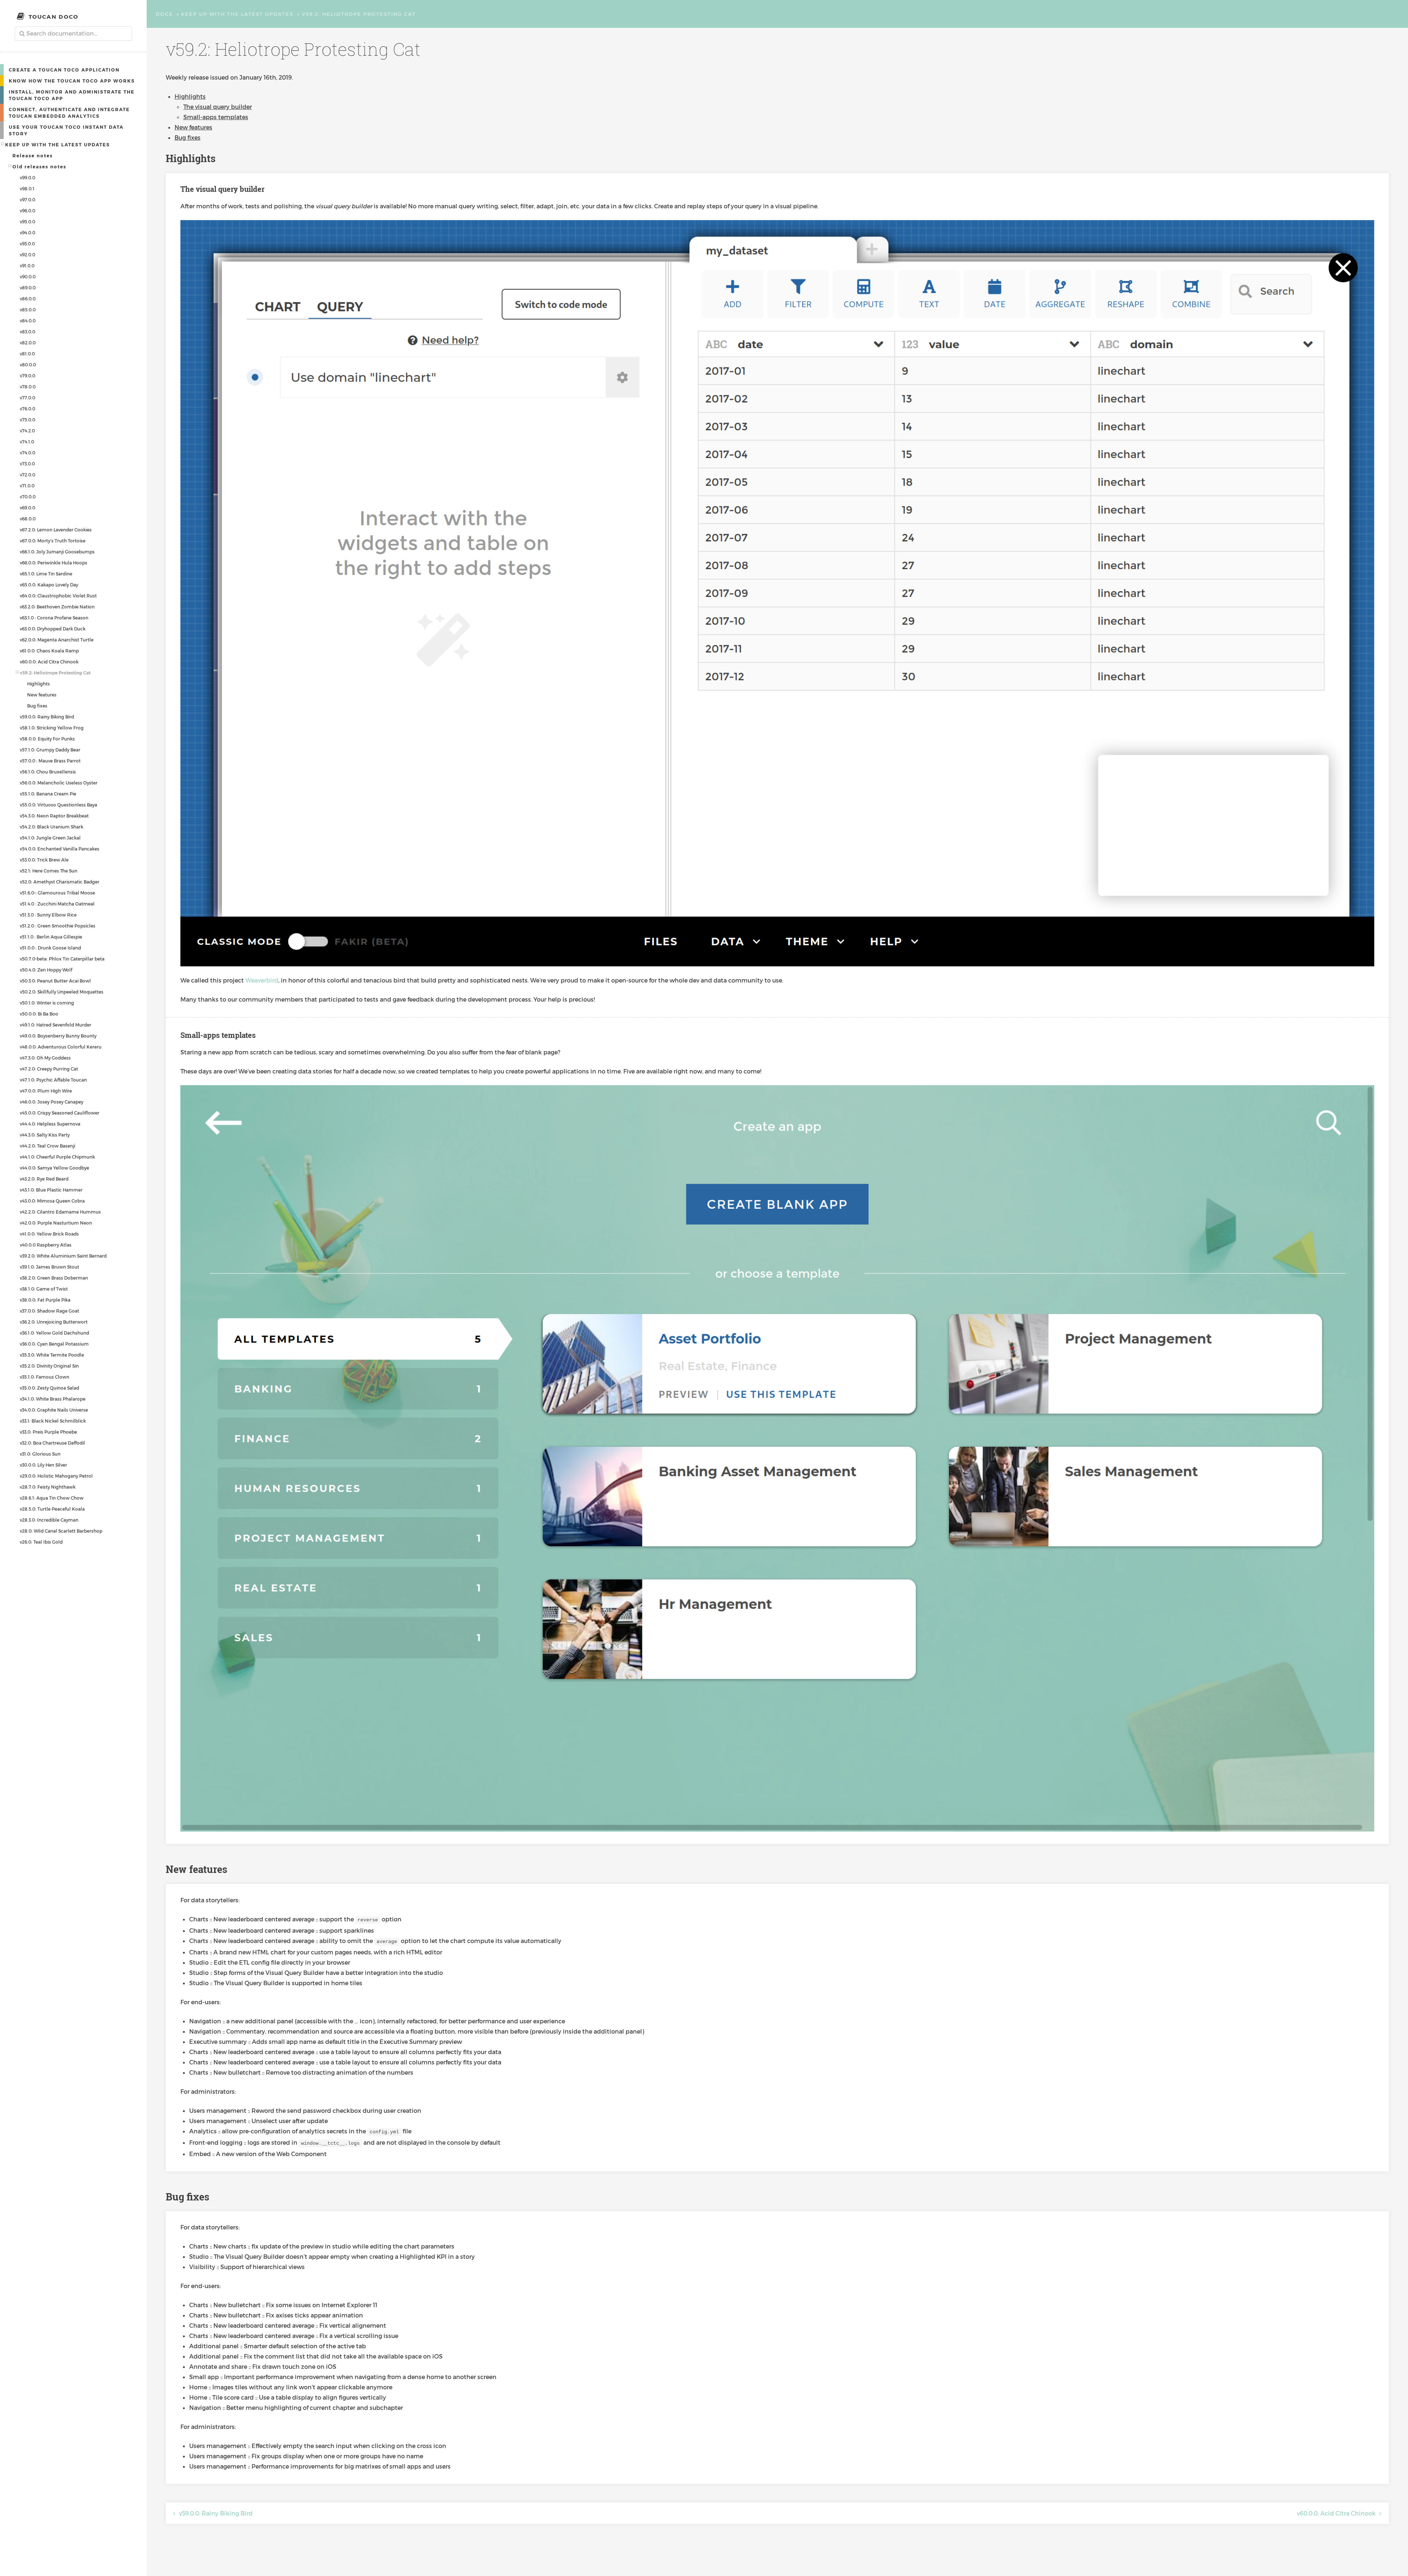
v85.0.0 (28, 310)
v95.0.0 (27, 222)
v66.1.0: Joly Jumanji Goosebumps (57, 552)
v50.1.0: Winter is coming (47, 1003)
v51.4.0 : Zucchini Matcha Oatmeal (57, 904)
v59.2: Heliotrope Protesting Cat (55, 673)
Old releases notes (39, 167)
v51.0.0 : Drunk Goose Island (50, 948)
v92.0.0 (27, 255)
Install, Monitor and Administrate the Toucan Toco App (72, 95)
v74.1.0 (27, 442)
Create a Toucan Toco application (64, 70)
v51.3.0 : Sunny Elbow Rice (48, 915)
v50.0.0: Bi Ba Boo (39, 1014)
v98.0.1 (27, 189)
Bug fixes (37, 706)
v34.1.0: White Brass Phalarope (53, 1399)
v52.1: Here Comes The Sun (49, 871)
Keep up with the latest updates (58, 144)
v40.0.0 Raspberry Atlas (46, 1245)
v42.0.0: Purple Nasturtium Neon (56, 1223)
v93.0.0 (27, 244)
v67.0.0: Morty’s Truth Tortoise (53, 541)
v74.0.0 (27, 453)
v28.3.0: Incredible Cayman (49, 1520)
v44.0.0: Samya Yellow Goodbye (54, 1168)
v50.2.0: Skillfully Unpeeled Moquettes (62, 992)
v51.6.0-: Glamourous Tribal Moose (57, 893)
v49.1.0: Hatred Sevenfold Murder (56, 1025)
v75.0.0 (27, 420)
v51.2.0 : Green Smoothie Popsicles (58, 926)
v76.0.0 (27, 409)
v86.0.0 (28, 299)
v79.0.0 (27, 376)
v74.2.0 (27, 431)
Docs (164, 14)
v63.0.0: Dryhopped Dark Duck (53, 629)
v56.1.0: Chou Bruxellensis (48, 772)
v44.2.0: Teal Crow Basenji (47, 1146)
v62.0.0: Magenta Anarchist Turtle (57, 640)
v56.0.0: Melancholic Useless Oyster (59, 783)
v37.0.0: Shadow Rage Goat (49, 1311)
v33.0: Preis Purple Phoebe (48, 1432)
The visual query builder (218, 107)
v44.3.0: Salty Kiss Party (45, 1135)
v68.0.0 (28, 519)
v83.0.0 (27, 332)
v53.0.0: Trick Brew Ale (44, 860)
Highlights (38, 684)
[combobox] (73, 34)
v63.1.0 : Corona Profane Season (54, 618)
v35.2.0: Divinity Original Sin (49, 1366)
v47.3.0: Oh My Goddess (45, 1058)
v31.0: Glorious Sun (40, 1454)
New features (42, 695)
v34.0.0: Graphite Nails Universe (54, 1410)
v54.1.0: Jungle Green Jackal (50, 838)
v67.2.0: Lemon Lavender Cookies (56, 530)
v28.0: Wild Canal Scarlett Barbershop (61, 1531)
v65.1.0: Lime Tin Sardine (46, 574)
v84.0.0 (28, 321)
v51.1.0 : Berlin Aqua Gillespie (51, 937)
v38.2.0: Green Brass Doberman (54, 1278)
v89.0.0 (28, 288)
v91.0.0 (27, 266)
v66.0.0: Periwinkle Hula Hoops (54, 563)
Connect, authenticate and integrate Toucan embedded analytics (69, 113)
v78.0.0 (28, 387)
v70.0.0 (28, 497)
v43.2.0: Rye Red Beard (44, 1179)
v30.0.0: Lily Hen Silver (43, 1465)
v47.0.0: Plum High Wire (46, 1091)
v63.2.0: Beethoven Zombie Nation (57, 607)
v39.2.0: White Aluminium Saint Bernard (63, 1256)
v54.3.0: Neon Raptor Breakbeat (54, 816)
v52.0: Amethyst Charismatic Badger (60, 882)
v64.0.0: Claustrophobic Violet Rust (58, 596)
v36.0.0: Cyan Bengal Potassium (54, 1344)
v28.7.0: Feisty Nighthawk (48, 1487)
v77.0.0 (27, 398)
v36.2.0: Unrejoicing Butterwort (54, 1322)
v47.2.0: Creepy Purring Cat (49, 1069)
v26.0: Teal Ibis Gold (41, 1542)
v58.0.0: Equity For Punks (47, 739)
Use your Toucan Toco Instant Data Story (66, 130)
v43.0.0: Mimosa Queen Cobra (52, 1201)
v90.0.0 (28, 277)
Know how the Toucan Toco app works (72, 81)
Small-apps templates (216, 117)
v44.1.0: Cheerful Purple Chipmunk (57, 1157)
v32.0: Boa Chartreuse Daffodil (52, 1443)
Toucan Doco (54, 17)
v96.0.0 (27, 211)
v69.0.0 (27, 508)
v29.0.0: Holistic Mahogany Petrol (56, 1476)
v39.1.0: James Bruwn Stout (49, 1267)
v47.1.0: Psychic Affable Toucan (53, 1080)
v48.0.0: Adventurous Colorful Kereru (61, 1047)
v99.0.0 (27, 178)
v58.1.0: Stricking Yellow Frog (52, 728)
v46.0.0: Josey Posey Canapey (52, 1102)
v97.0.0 (27, 200)
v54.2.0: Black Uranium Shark (52, 827)
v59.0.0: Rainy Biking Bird (47, 717)
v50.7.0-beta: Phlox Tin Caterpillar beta (62, 959)
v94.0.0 (27, 233)
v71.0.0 (27, 486)
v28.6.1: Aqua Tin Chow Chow (52, 1498)
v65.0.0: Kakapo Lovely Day (49, 585)
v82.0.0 (28, 343)
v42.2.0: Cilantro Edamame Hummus (60, 1212)
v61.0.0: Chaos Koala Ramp (49, 651)
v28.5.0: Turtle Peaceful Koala (52, 1509)
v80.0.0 (28, 365)
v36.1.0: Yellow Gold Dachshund (54, 1333)
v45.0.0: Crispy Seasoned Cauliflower (60, 1113)
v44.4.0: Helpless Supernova (50, 1124)
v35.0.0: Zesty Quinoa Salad (49, 1388)
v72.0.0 (27, 475)
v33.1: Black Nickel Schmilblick (53, 1421)
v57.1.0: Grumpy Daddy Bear (50, 750)
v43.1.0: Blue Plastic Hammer (51, 1190)
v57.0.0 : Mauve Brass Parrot (50, 761)
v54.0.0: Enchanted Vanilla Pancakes (60, 849)
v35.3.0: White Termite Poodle (52, 1355)
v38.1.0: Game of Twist (44, 1289)
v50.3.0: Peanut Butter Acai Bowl (55, 981)
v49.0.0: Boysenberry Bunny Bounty (58, 1036)
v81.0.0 (27, 354)
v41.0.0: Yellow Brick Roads (49, 1234)
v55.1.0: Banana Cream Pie (48, 794)
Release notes (33, 155)
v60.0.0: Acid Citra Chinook (49, 662)
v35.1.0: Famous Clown (45, 1377)
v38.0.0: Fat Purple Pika (45, 1300)
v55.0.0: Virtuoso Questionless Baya (58, 805)
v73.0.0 (27, 464)
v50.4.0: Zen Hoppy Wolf (46, 970)
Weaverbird (262, 980)
